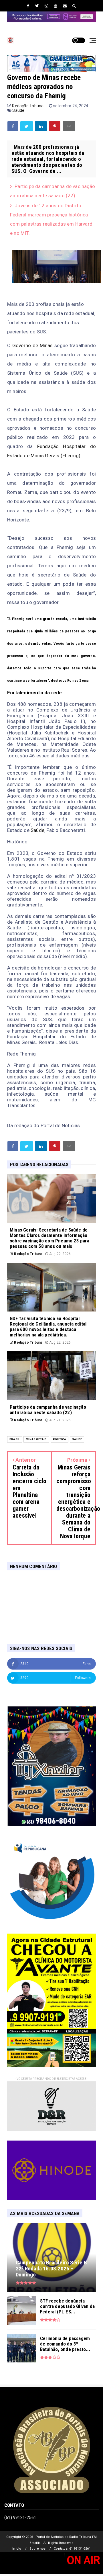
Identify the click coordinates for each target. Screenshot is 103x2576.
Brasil (15, 1439)
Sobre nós (38, 2549)
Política (60, 1439)
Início (17, 2549)
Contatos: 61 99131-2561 (72, 2549)
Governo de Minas (33, 345)
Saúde (18, 110)
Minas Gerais (36, 1439)
